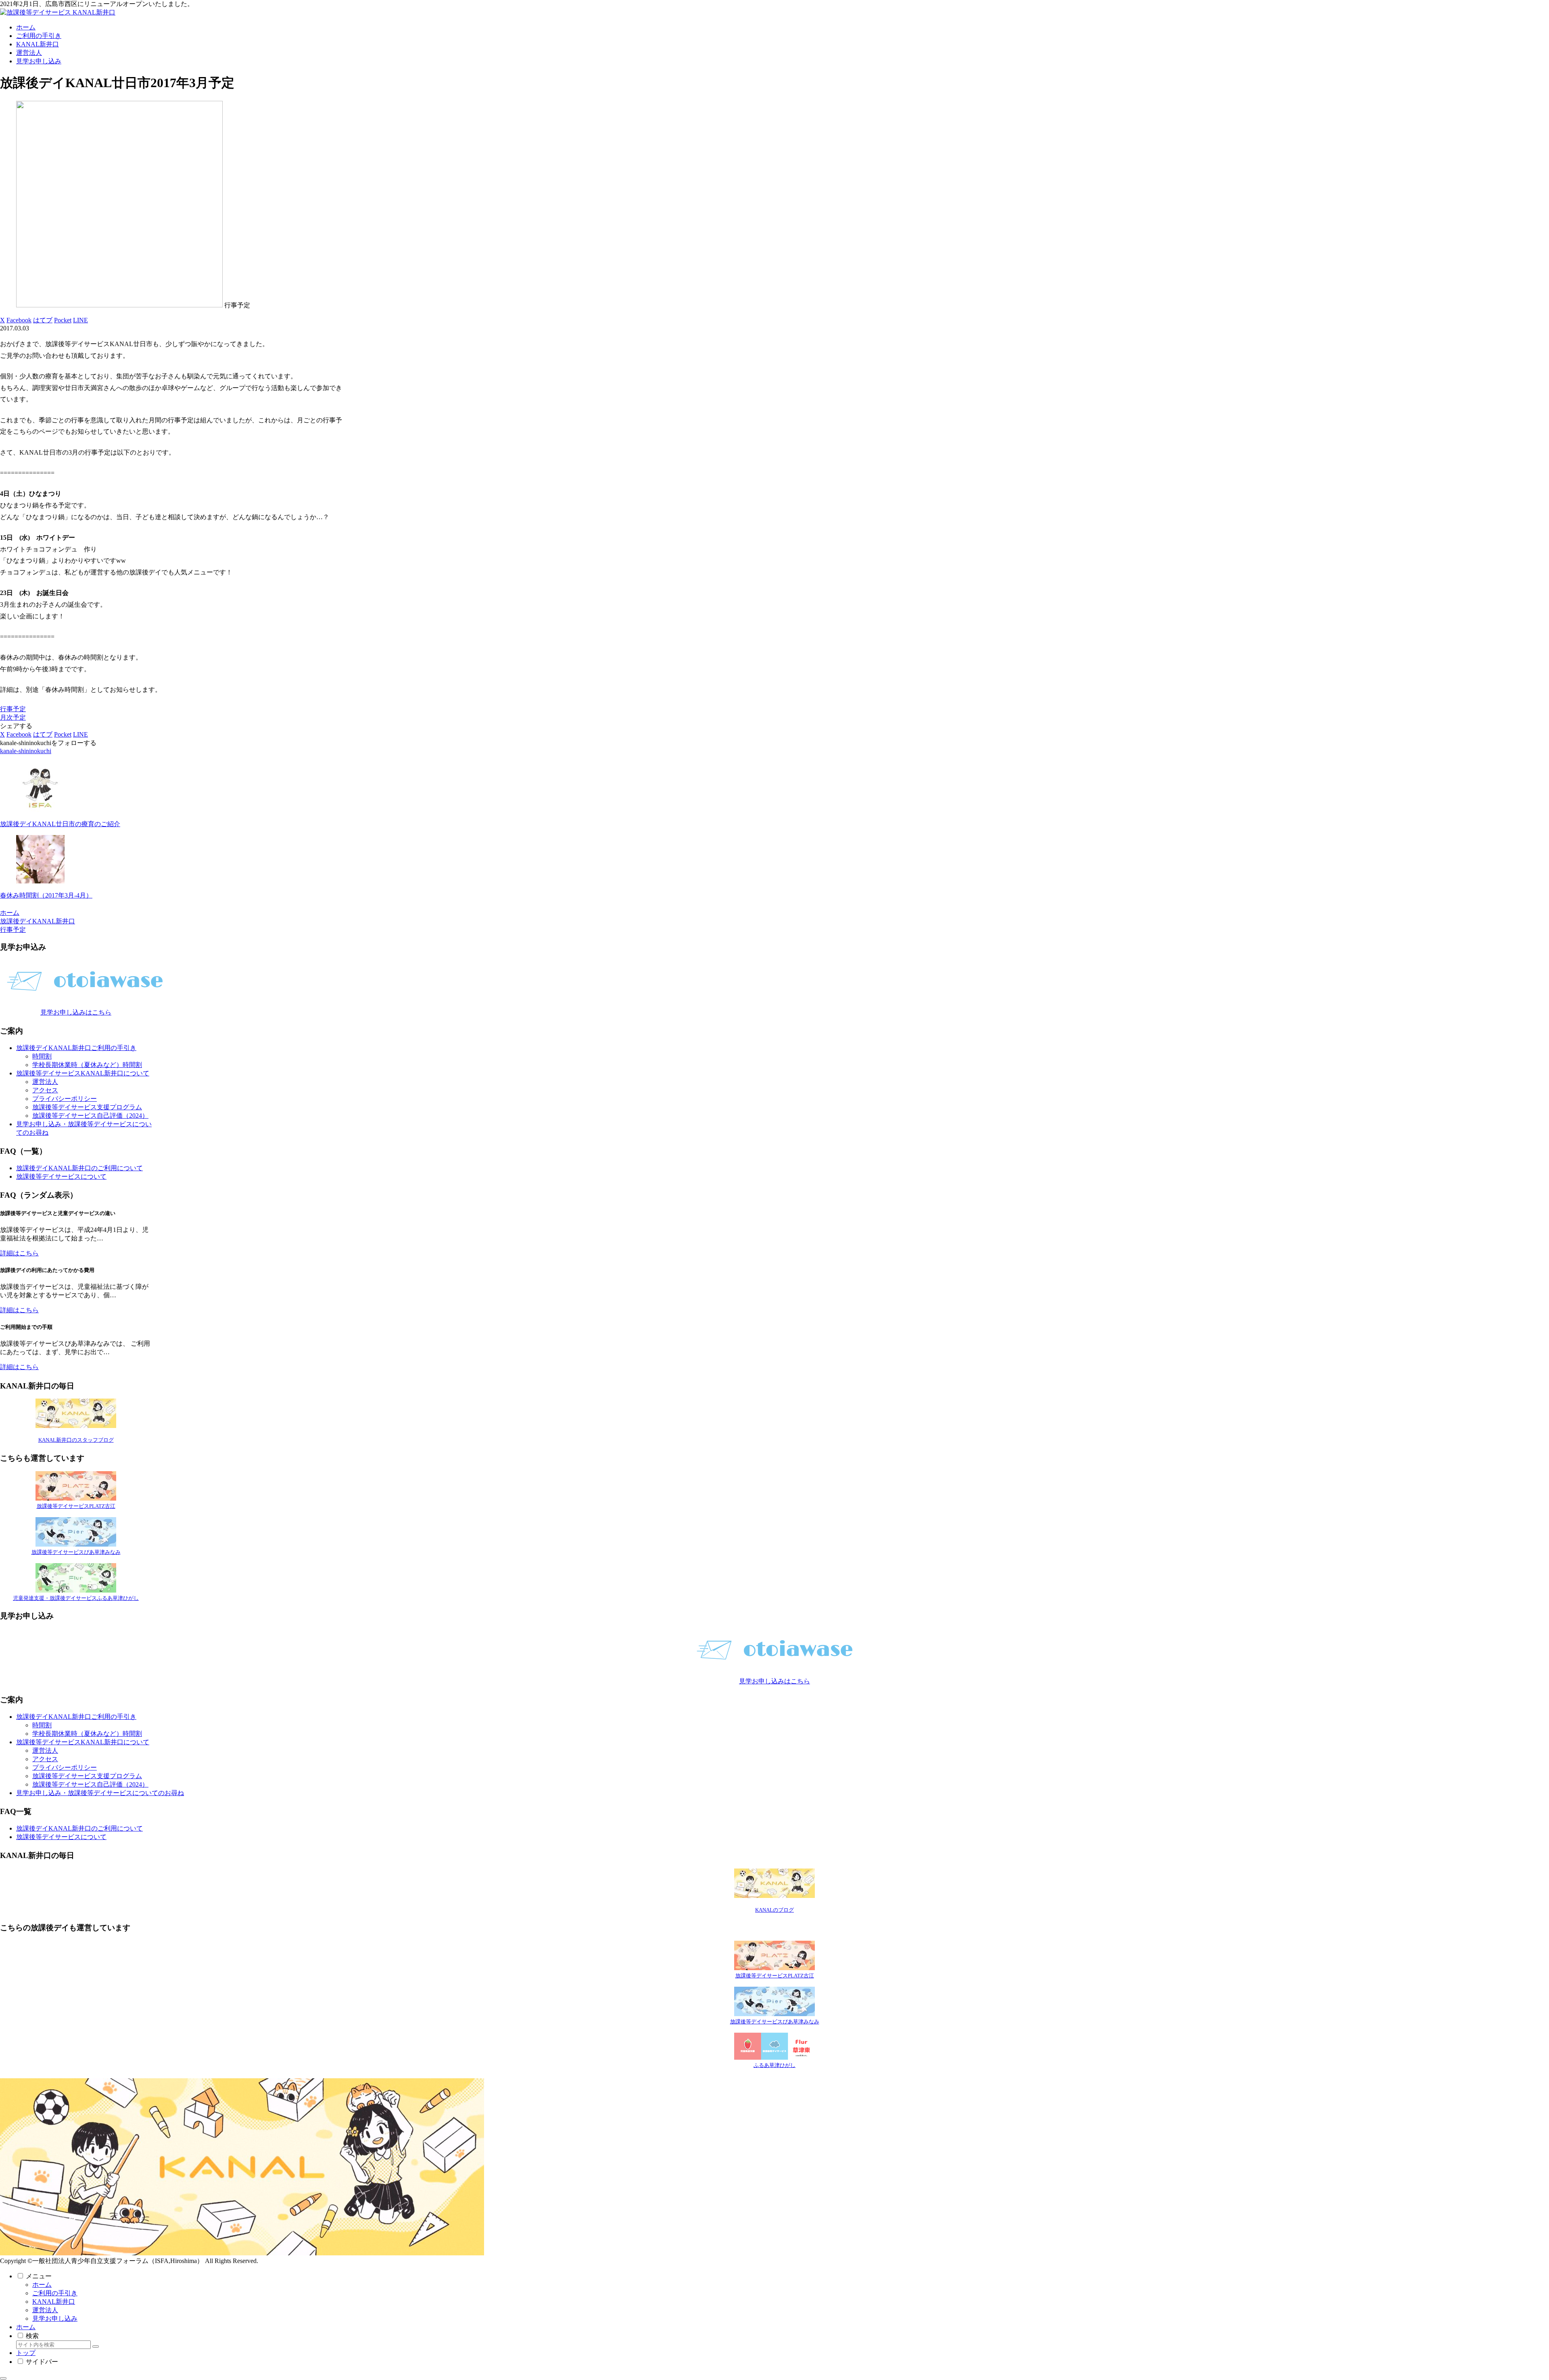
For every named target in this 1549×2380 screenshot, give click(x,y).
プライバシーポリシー (65, 1099)
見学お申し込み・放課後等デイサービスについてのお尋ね (100, 1793)
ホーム (42, 2285)
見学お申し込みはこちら (76, 1012)
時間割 (42, 1056)
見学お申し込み (55, 2318)
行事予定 (13, 709)
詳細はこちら (19, 1253)
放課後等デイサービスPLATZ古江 (76, 1506)
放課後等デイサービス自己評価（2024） (90, 1116)
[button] (96, 2347)
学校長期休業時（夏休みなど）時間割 (87, 1065)
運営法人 (45, 1082)
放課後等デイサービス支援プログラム (87, 1107)
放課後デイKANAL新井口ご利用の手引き (76, 1048)
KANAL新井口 (54, 2302)
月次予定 (13, 717)
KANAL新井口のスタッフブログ (76, 1440)
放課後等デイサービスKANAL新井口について (83, 1073)
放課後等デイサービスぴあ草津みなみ (76, 1552)
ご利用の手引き (55, 2293)
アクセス (45, 1090)
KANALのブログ (774, 1910)
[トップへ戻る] (3, 2378)
